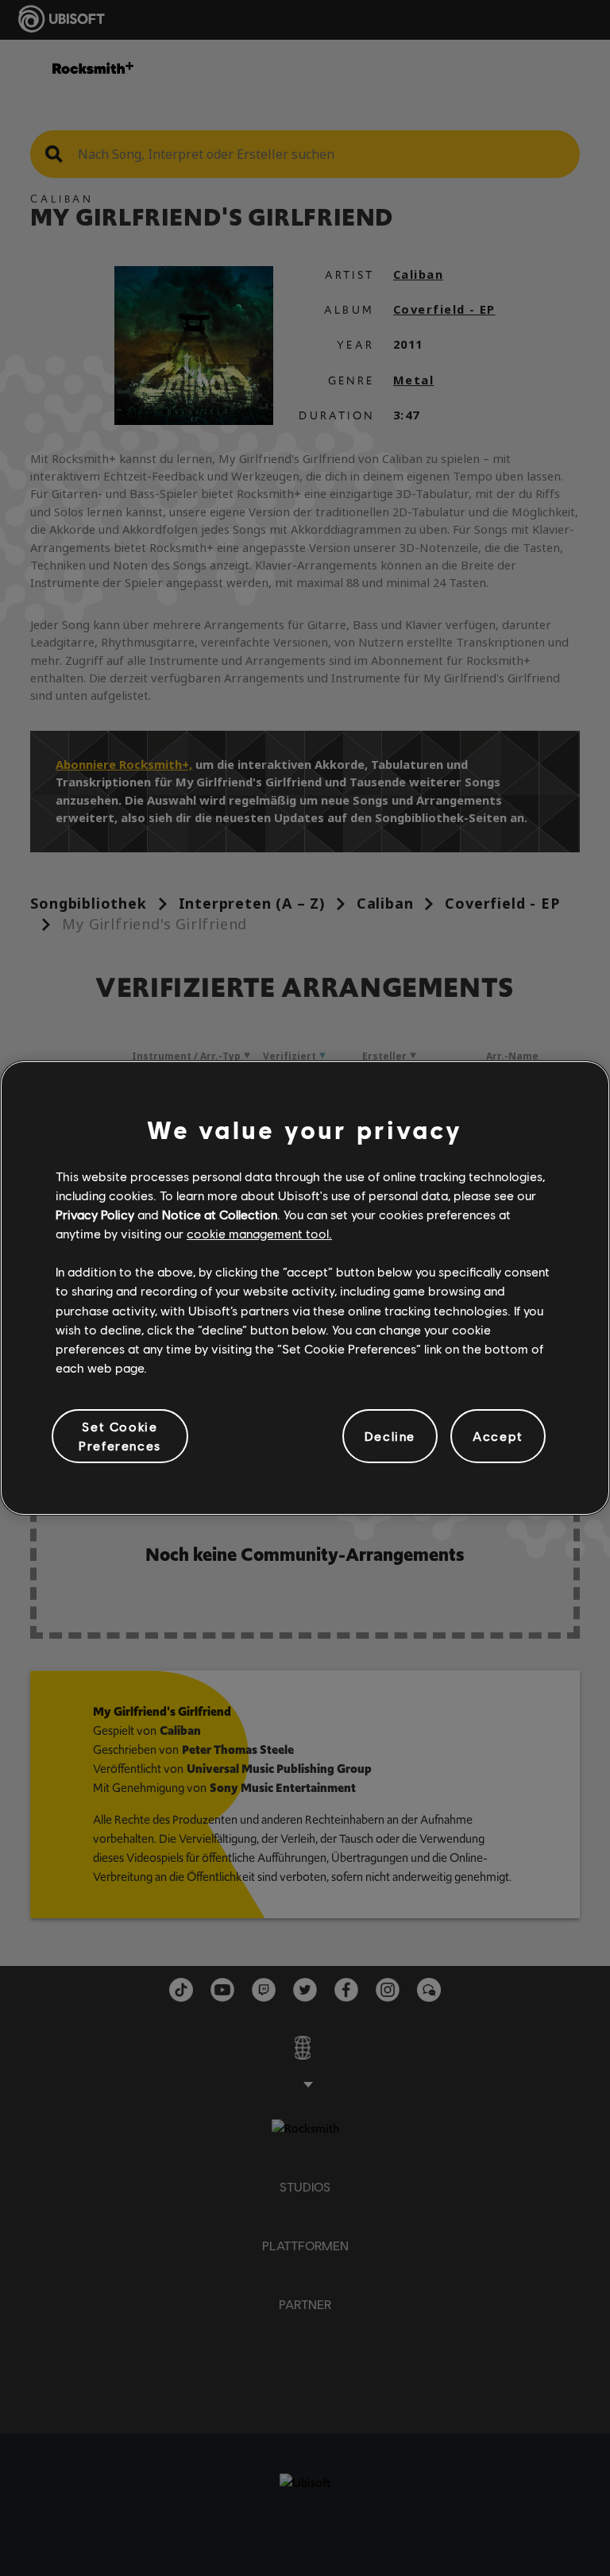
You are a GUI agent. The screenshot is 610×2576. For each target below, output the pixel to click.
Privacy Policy (95, 1214)
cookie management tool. (259, 1233)
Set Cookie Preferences (120, 1436)
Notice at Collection (220, 1214)
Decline (390, 1436)
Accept (498, 1436)
